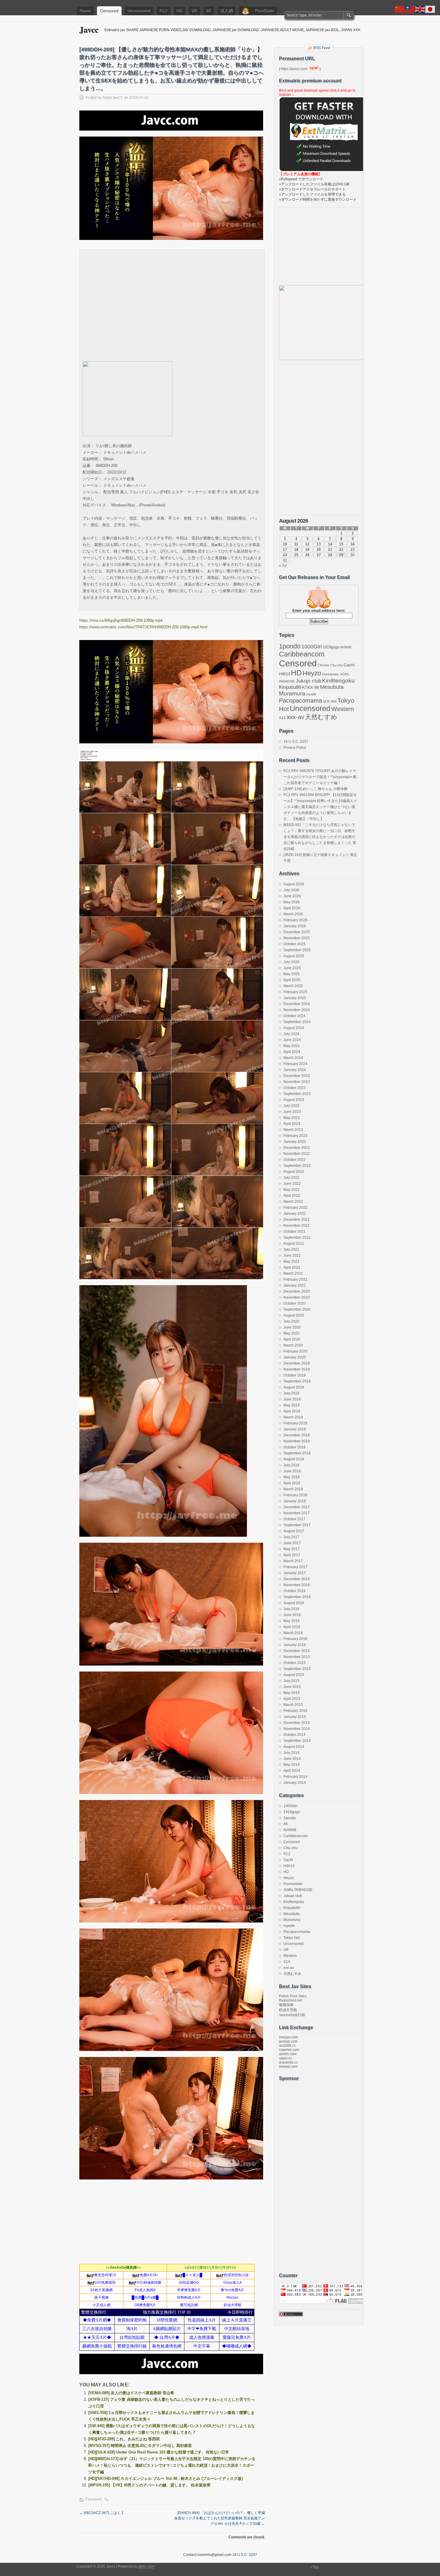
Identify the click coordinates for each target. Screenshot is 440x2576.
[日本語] (430, 9)
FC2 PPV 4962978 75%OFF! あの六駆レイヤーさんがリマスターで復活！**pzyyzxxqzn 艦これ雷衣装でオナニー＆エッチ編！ (320, 777)
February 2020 (295, 1351)
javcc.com (146, 2566)
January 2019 (295, 1429)
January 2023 (295, 1142)
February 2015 (295, 1711)
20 (319, 550)
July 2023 (291, 1106)
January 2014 (295, 1783)
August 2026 (294, 884)
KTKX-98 (311, 687)
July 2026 (291, 890)
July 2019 (291, 1393)
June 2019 (292, 1399)
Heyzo (312, 673)
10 (285, 544)
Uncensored (139, 11)
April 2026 (292, 908)
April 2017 (292, 1555)
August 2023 (294, 1100)
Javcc (89, 30)
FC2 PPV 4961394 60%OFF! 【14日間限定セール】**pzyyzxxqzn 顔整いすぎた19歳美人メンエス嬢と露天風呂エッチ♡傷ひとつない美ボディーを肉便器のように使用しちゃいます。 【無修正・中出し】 (320, 807)
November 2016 (297, 1585)
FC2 (164, 11)
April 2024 (292, 1052)
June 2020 (292, 1327)
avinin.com (288, 2054)
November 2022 (297, 1154)
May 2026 (292, 902)
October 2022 (295, 1160)
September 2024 (297, 1022)
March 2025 (293, 986)
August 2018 (294, 1459)
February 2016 (295, 1639)
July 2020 (291, 1321)
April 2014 (292, 1771)
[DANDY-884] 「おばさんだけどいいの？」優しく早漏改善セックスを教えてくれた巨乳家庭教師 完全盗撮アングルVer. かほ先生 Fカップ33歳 (220, 2518)
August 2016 (294, 1603)
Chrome (323, 665)
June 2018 (292, 1471)
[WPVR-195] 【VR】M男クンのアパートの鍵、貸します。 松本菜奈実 (149, 2485)
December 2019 (297, 1363)
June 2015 (292, 1687)
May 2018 (292, 1477)
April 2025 (292, 980)
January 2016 (295, 1645)
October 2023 (295, 1088)
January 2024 (295, 1070)
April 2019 (292, 1411)
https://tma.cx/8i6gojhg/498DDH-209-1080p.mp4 (121, 620)
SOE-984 (330, 701)
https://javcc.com (294, 69)
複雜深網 (286, 2005)
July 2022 (291, 1178)
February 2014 (295, 1777)
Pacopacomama (301, 700)
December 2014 (297, 1723)
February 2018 (295, 1495)
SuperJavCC (113, 98)
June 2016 (292, 1615)
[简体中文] (400, 9)
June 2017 (292, 1543)
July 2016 (291, 1609)
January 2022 (295, 1214)
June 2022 (292, 1184)
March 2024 (293, 1058)
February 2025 (295, 992)
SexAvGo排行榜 (292, 2015)
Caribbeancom (302, 654)
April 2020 (292, 1339)
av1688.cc (287, 2046)
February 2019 (295, 1423)
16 (353, 544)
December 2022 (297, 1148)
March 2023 (293, 1130)
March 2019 (293, 1417)
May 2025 (292, 974)
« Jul (283, 565)
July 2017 (291, 1537)
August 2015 (294, 1675)
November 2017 (297, 1513)
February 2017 (295, 1567)
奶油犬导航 (288, 2010)
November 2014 (297, 1729)
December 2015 (297, 1651)
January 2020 (295, 1357)
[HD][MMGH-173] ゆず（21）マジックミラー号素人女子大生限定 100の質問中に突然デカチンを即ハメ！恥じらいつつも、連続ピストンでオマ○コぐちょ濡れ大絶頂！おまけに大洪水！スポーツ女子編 (172, 2465)
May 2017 (292, 1549)
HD (180, 11)
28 (330, 555)
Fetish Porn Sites (293, 1996)
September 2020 (297, 1309)
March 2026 (293, 914)
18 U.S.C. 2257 (296, 742)
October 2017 (295, 1519)
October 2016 (295, 1591)
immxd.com (288, 2067)
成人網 (227, 11)
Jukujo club (308, 681)
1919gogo (331, 647)
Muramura (292, 693)
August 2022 (294, 1172)
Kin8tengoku (338, 680)
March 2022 (293, 1202)
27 (319, 555)
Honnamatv (330, 674)
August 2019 (294, 1387)
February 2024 (295, 1064)
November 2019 (297, 1369)
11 (296, 544)
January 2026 (295, 926)
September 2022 (297, 1166)
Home (85, 11)
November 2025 (297, 938)
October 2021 (295, 1232)
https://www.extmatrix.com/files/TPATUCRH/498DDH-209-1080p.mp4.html (143, 627)
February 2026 (295, 920)
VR (194, 11)
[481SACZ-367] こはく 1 (101, 2513)
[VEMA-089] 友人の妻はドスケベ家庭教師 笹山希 (131, 2393)
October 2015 (295, 1663)
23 (353, 550)
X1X (282, 718)
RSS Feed (322, 48)
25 (296, 555)
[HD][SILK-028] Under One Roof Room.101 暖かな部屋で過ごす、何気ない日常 (159, 2452)
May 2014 (292, 1765)
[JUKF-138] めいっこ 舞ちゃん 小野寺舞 (315, 789)
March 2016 (293, 1633)
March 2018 (293, 1489)
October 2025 (295, 944)
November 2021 (297, 1226)
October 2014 (295, 1735)
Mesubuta (332, 687)
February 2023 (295, 1136)
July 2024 (291, 1034)
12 (307, 544)
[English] (420, 9)
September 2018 (297, 1453)
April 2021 (292, 1267)
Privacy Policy (295, 748)
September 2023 (297, 1094)
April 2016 (292, 1627)
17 (285, 550)
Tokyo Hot (292, 1938)
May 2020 (292, 1333)
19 (307, 550)
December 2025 (297, 932)
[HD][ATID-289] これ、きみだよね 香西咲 (124, 2439)
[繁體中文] (410, 9)
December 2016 (297, 1579)
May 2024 (292, 1046)
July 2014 (291, 1753)
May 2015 (292, 1693)
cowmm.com (289, 2050)
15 (341, 544)
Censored (109, 11)
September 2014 (297, 1741)
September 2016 (297, 1597)
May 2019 (292, 1405)
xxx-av (295, 717)
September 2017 (297, 1525)
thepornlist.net (290, 2000)
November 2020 (297, 1297)
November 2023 (297, 1082)
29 (341, 555)
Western (343, 709)
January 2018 (295, 1501)
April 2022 (292, 1196)
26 (307, 555)
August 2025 (294, 956)
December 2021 (297, 1220)
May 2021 (292, 1261)
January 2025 (295, 998)
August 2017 (294, 1531)
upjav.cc (286, 2058)
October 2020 (295, 1303)
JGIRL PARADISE (298, 1890)
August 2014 (294, 1747)
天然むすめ (321, 717)
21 (330, 550)
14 (330, 544)
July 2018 (291, 1465)
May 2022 (292, 1190)
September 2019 (297, 1381)
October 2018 (295, 1447)
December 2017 (297, 1507)
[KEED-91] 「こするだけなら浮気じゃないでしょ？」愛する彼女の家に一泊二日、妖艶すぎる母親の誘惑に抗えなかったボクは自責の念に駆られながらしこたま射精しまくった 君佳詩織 (320, 837)
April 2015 (292, 1699)
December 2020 (297, 1291)
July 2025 (291, 962)
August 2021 (294, 1244)
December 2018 (297, 1435)
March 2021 (293, 1273)
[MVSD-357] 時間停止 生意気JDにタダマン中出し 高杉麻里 (140, 2446)
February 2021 (295, 1279)
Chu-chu (336, 665)
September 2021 (297, 1238)
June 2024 (292, 1040)
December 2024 (297, 1004)
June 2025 (292, 968)
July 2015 (291, 1681)
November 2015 (297, 1657)
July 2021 (291, 1250)
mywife (311, 694)
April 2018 (292, 1483)
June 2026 (292, 896)
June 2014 (292, 1759)
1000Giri (312, 647)
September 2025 (297, 950)
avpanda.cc (288, 2062)
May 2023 (292, 1118)
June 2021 (292, 1256)
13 (319, 544)
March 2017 (293, 1561)
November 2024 (297, 1010)
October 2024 (295, 1016)
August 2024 (294, 1028)
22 (341, 550)
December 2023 (297, 1076)
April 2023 (292, 1124)
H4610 (285, 674)
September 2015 (297, 1669)
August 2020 (294, 1315)
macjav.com (289, 2037)
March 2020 (293, 1345)
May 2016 (292, 1621)
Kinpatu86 (290, 687)
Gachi (349, 665)
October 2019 (295, 1375)
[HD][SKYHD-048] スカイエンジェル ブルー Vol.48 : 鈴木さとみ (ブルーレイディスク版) (166, 2479)
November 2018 (297, 1441)
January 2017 (295, 1573)
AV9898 (346, 647)
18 (296, 550)
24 (285, 555)
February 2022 (295, 1208)
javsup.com (288, 2041)
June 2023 (292, 1112)
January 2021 (295, 1285)
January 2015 (295, 1717)
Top (316, 2567)
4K (209, 11)
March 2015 (293, 1705)
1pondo (290, 646)
